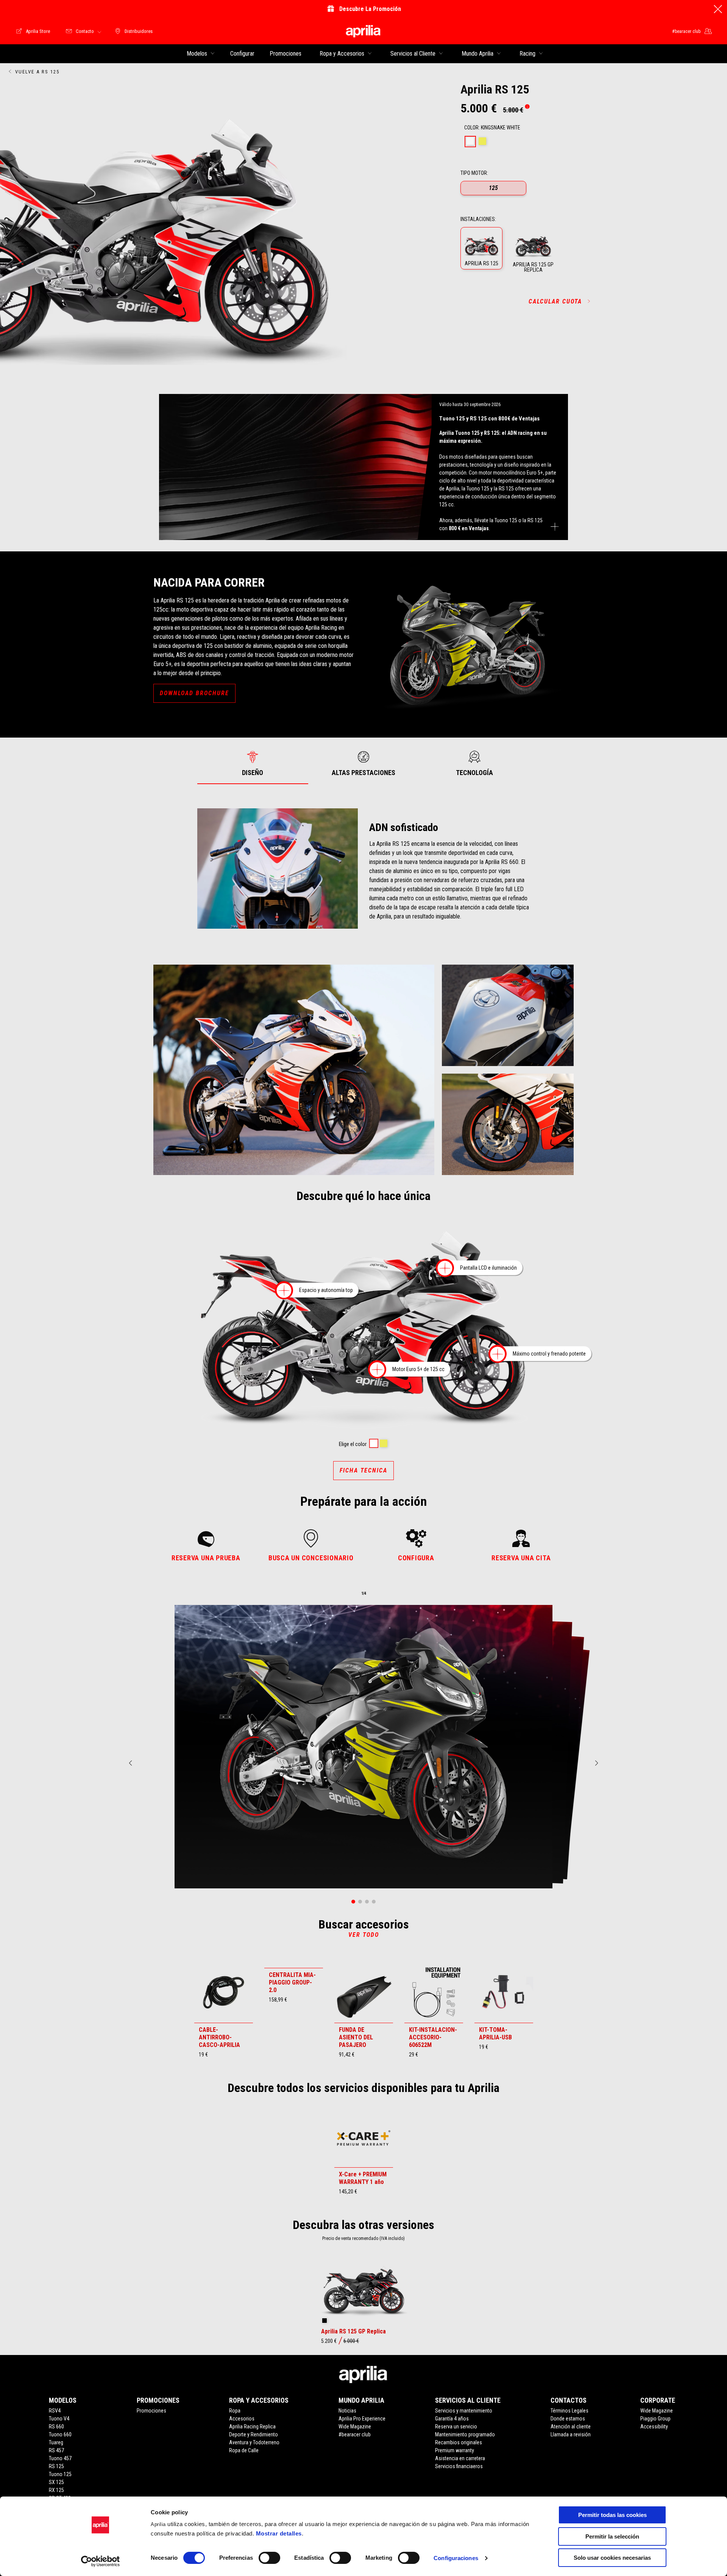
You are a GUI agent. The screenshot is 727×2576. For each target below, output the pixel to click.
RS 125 (56, 2466)
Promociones (151, 2411)
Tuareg (56, 2442)
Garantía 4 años (452, 2419)
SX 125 (56, 2482)
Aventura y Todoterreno (254, 2442)
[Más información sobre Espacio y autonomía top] (284, 1291)
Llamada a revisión (571, 2434)
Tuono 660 (60, 2434)
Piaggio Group (655, 2419)
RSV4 (55, 2411)
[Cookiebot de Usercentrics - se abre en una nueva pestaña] (101, 2561)
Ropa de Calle (244, 2450)
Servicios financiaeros (459, 2466)
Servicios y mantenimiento (464, 2411)
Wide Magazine (355, 2427)
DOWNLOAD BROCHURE (194, 693)
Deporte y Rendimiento (254, 2434)
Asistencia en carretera (460, 2458)
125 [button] (493, 188)
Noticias (347, 2411)
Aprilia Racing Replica (252, 2427)
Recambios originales (459, 2442)
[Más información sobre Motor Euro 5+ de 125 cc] (377, 1369)
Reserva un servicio (456, 2427)
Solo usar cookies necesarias (612, 2558)
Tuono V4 (59, 2419)
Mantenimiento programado (465, 2434)
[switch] (269, 2558)
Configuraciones (456, 2558)
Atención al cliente (571, 2427)
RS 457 (56, 2450)
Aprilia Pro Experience (362, 2419)
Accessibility (654, 2427)
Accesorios (242, 2419)
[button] (481, 248)
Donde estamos (568, 2419)
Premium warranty (455, 2450)
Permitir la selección (612, 2536)
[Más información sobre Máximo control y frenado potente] (498, 1354)
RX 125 (56, 2490)
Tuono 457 (60, 2458)
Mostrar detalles (279, 2533)
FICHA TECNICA (363, 1470)
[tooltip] (527, 107)
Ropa (235, 2411)
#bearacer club (355, 2434)
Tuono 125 (60, 2474)
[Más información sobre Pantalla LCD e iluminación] (445, 1268)
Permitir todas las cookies (612, 2515)
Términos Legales (569, 2411)
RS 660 (56, 2427)
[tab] (470, 142)
